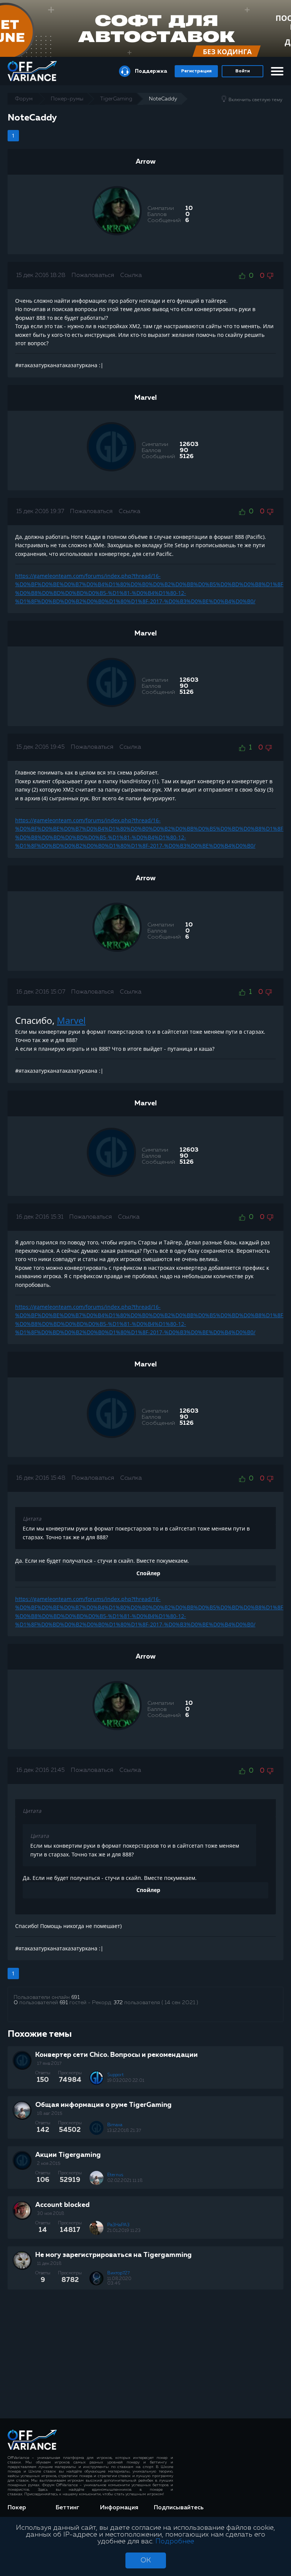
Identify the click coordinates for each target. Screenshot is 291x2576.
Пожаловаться (93, 275)
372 (118, 2003)
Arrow (146, 162)
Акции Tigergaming (68, 2155)
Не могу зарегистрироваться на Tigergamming (113, 2255)
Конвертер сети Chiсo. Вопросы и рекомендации (117, 2055)
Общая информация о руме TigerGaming (103, 2105)
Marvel (146, 398)
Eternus (115, 2175)
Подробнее (175, 2542)
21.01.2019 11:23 (124, 2231)
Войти (242, 71)
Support (116, 2075)
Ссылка (131, 275)
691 (75, 1997)
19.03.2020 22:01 (126, 2081)
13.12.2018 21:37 (124, 2131)
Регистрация (196, 71)
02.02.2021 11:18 (125, 2181)
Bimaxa (115, 2125)
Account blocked (63, 2205)
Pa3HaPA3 (118, 2225)
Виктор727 (118, 2273)
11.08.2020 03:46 (119, 2281)
